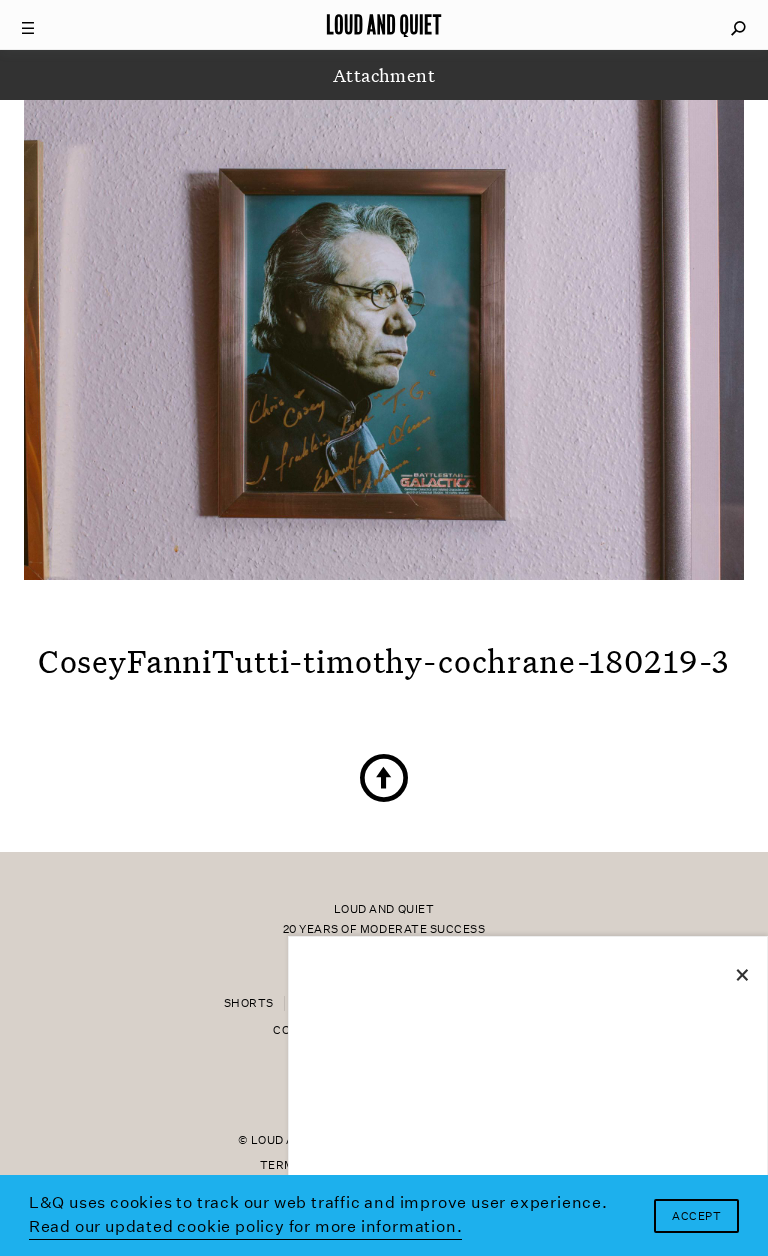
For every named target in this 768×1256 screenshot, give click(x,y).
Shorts (249, 1003)
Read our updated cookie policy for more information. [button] (246, 1226)
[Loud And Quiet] (384, 25)
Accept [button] (696, 1216)
